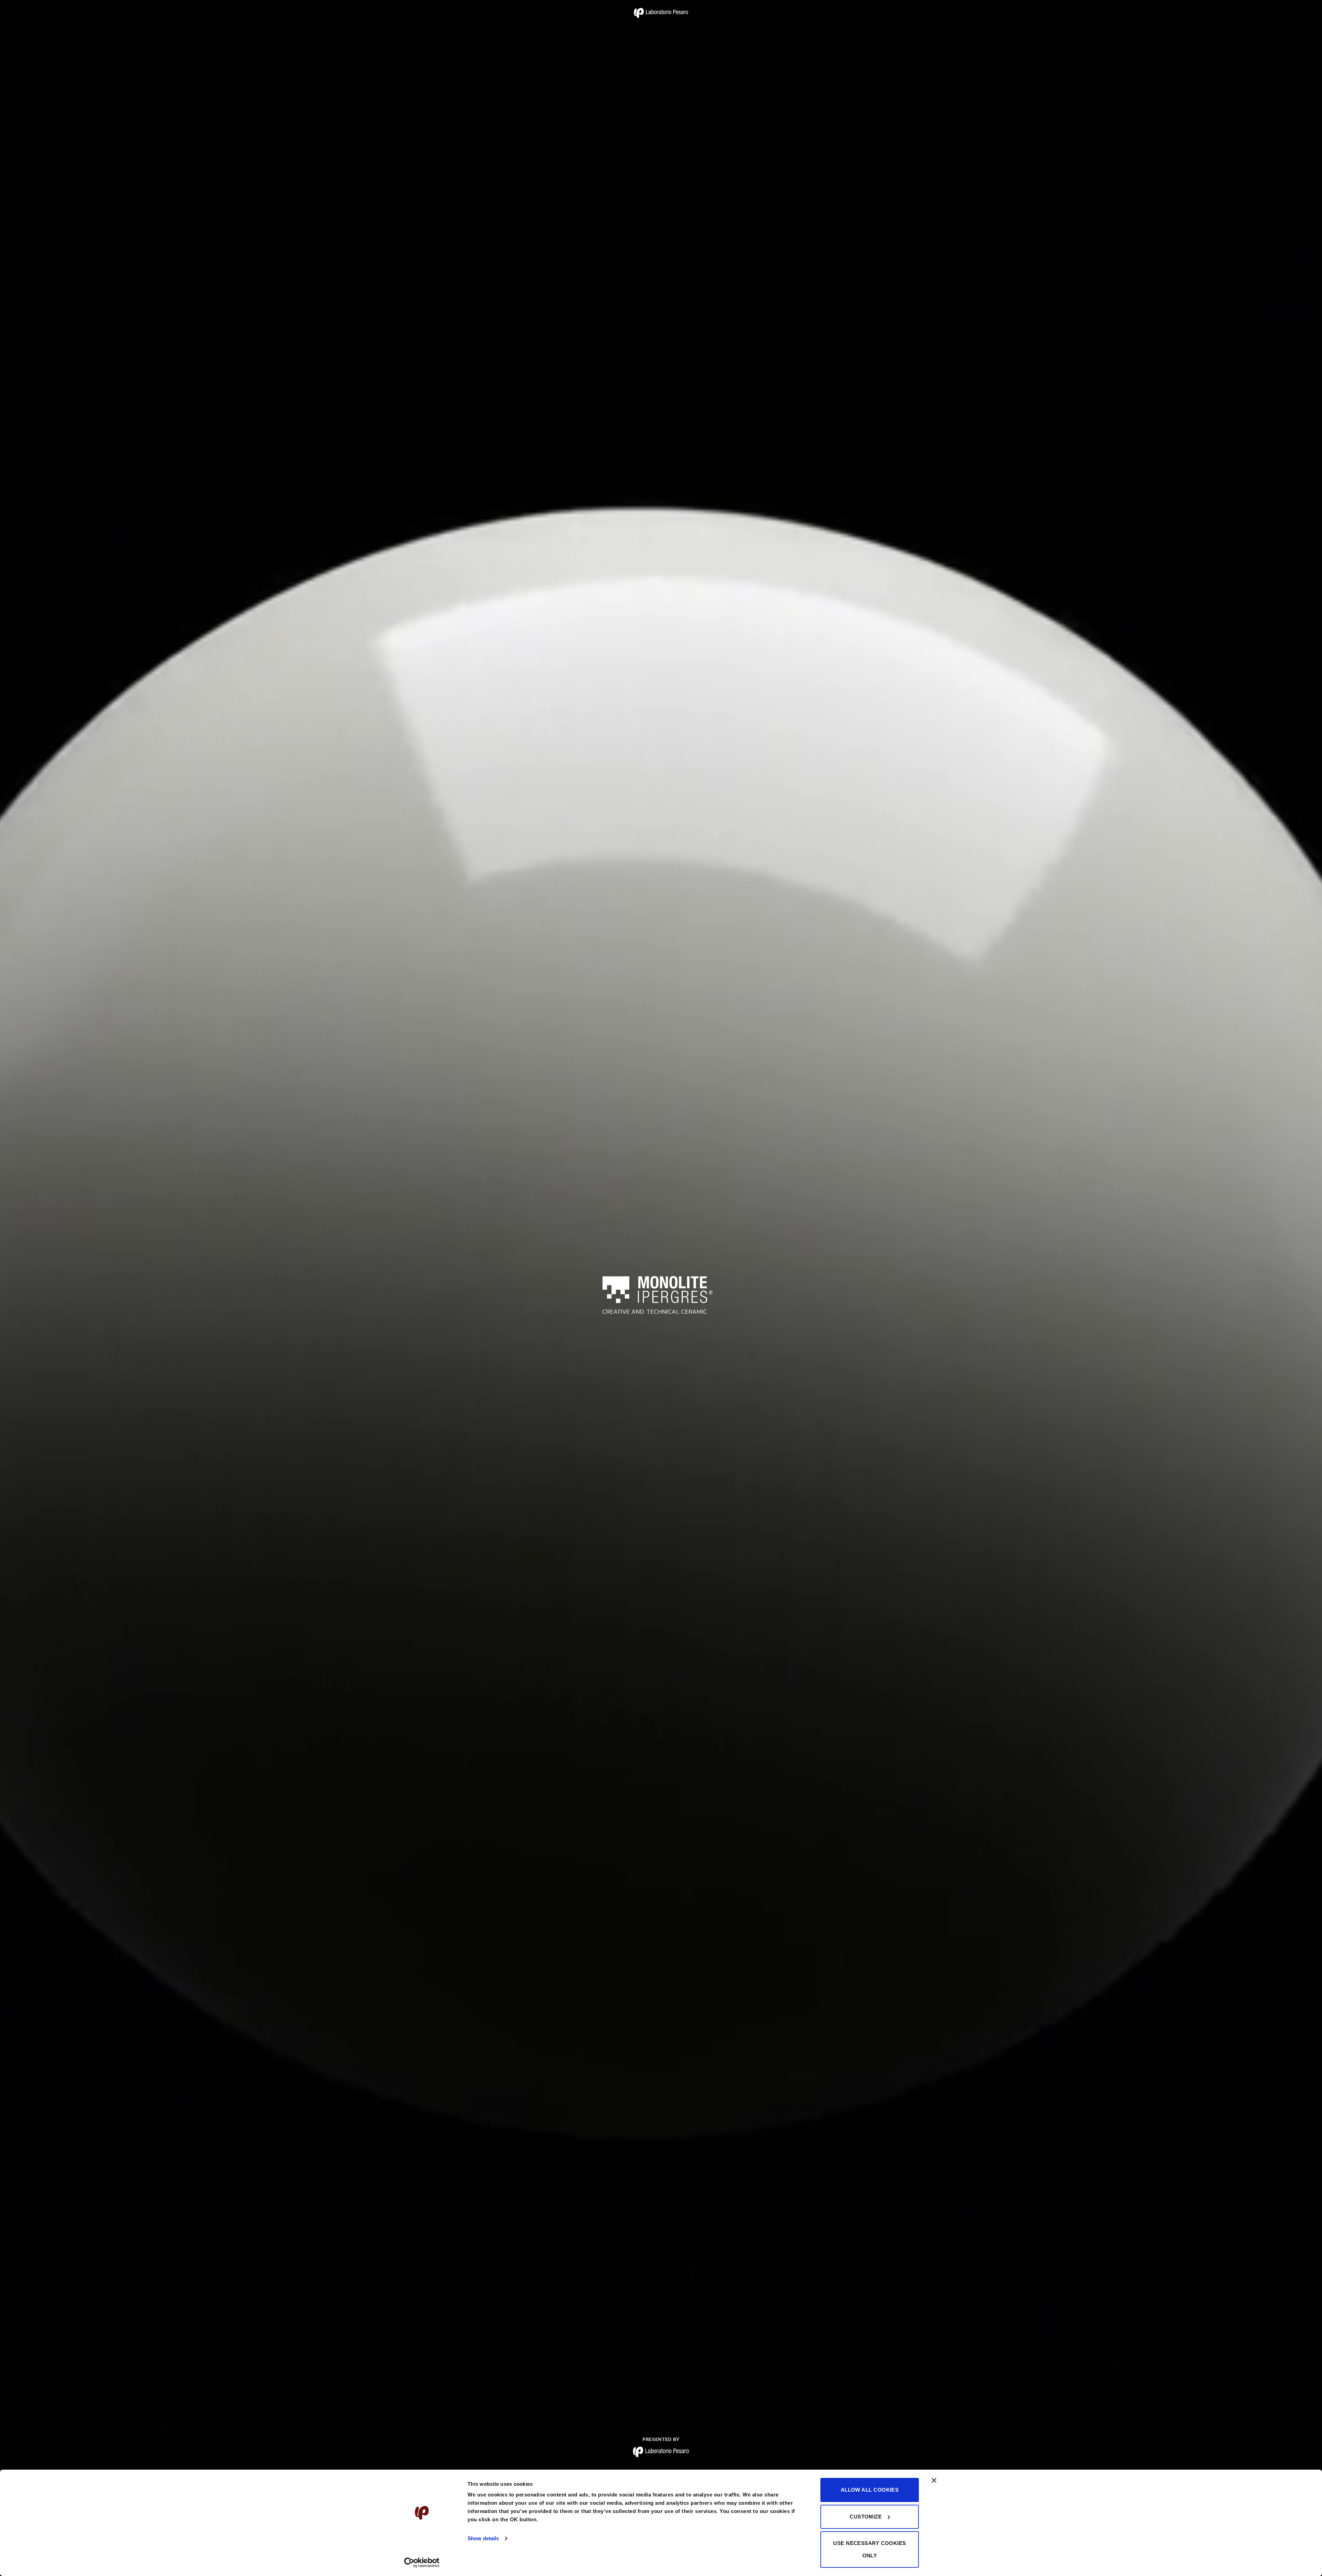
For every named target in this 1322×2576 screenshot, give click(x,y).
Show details (483, 2538)
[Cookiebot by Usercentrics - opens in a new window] (422, 2563)
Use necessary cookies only (869, 2549)
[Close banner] (934, 2484)
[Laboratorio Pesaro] (661, 13)
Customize (866, 2517)
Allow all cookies (870, 2490)
